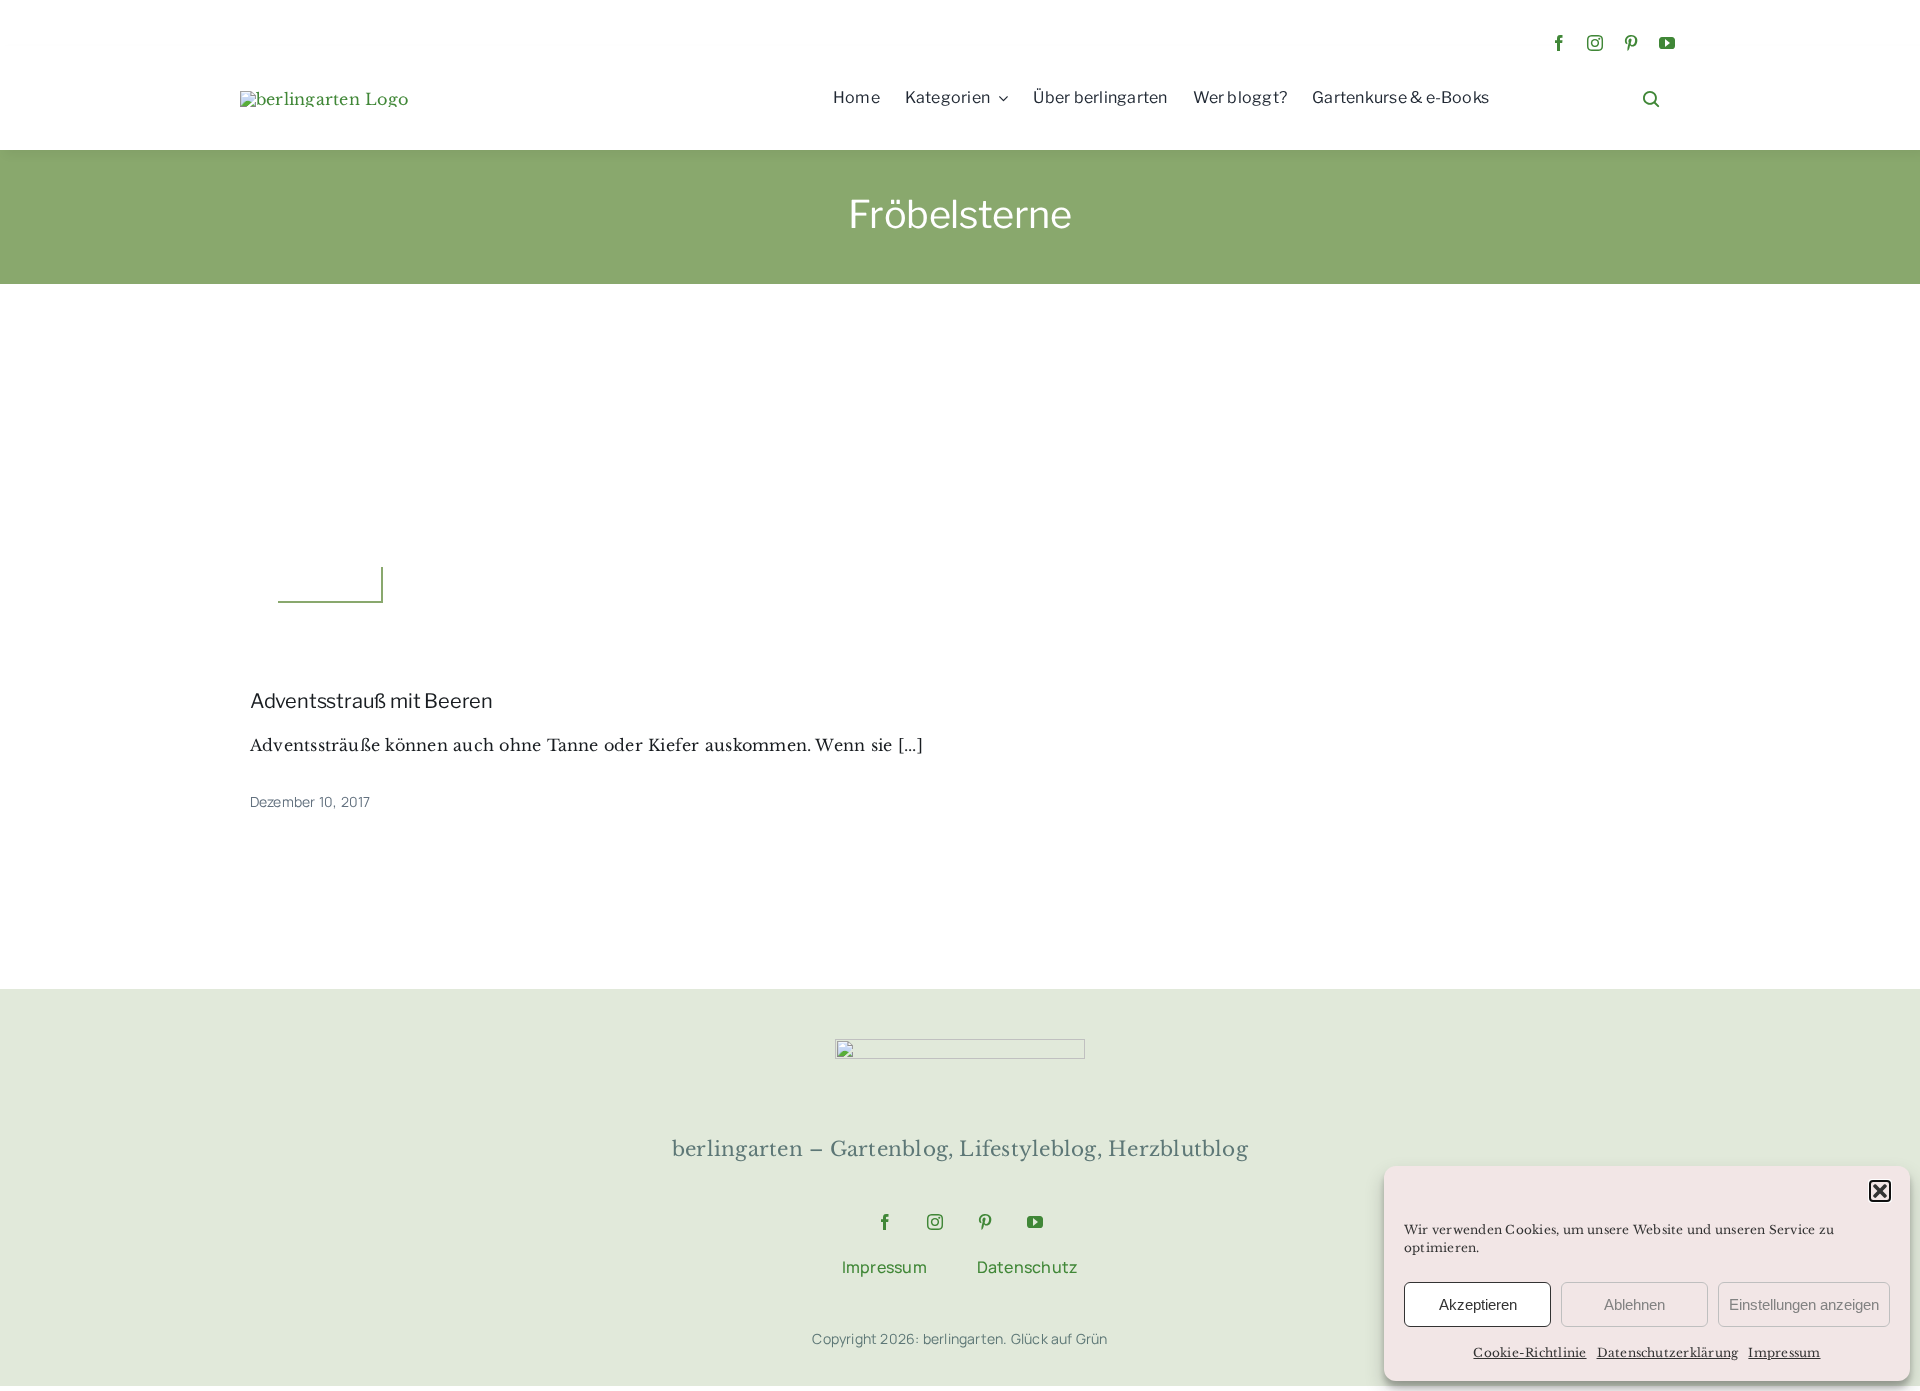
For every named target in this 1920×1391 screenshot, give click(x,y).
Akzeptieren (1478, 1304)
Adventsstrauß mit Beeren (371, 701)
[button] (1880, 1191)
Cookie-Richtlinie (1529, 1352)
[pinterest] (1631, 43)
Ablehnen (1634, 1304)
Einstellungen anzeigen (1804, 1304)
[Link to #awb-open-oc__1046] (1651, 99)
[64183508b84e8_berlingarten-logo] (960, 1047)
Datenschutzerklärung (1668, 1352)
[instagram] (1595, 43)
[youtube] (1667, 43)
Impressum (1784, 1352)
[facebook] (1559, 43)
